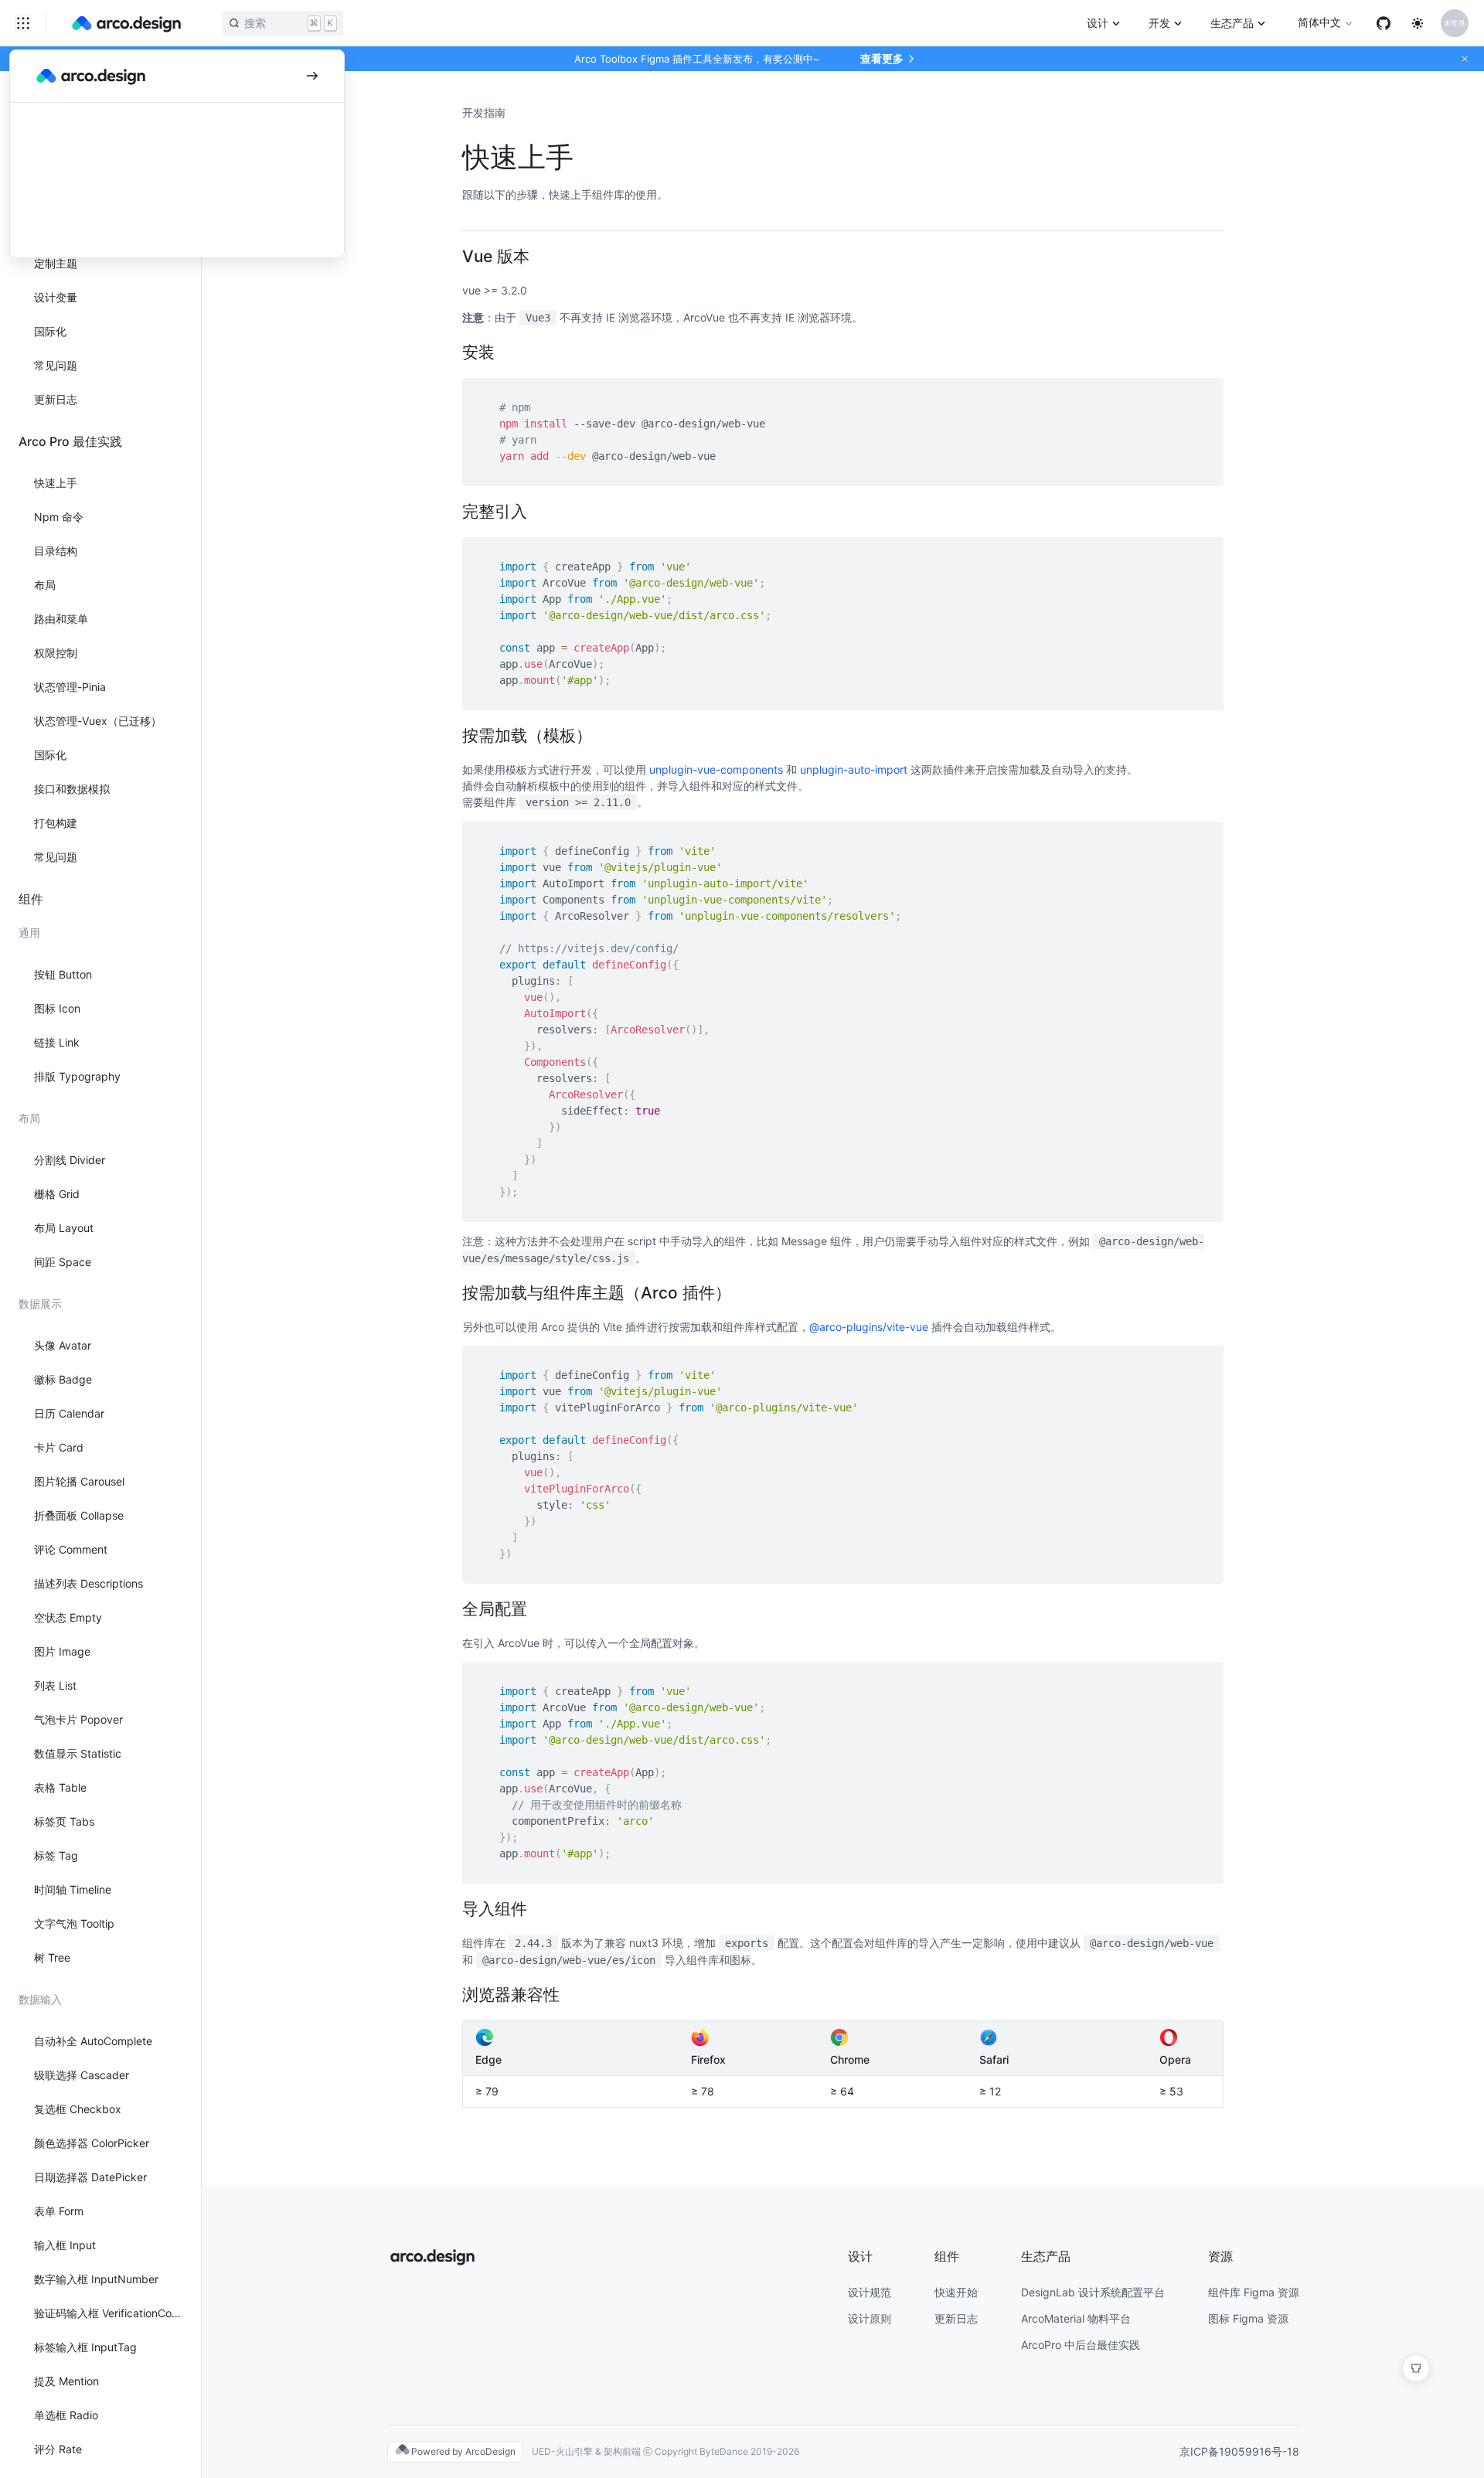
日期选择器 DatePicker (90, 2177)
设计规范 (870, 2292)
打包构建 (56, 823)
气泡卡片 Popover (78, 1719)
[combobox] (23, 23)
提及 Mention (66, 2381)
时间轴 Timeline (73, 1889)
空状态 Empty (68, 1617)
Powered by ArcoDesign (463, 2451)
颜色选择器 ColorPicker (92, 2143)
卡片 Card (59, 1447)
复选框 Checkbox (78, 2109)
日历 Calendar (69, 1413)
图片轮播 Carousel (79, 1481)
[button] (1465, 59)
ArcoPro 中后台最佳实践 (1081, 2345)
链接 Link (57, 1042)
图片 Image (62, 1651)
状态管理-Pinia (70, 687)
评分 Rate (58, 2449)
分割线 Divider (70, 1160)
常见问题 (56, 365)
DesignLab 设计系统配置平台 (1093, 2292)
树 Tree (52, 1957)
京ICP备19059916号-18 (1239, 2451)
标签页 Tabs (64, 1821)
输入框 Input (65, 2245)
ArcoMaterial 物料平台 (1076, 2318)
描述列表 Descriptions (88, 1583)
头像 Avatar (63, 1345)
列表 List (55, 1685)
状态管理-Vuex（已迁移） (98, 721)
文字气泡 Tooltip (74, 1923)
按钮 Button (63, 974)
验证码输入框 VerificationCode (108, 2313)
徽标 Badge (63, 1379)
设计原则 (870, 2318)
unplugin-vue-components (716, 769)
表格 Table (60, 1787)
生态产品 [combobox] (1232, 23)
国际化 (50, 331)
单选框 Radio (66, 2415)
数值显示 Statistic (78, 1753)
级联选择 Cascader (82, 2075)
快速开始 (956, 2292)
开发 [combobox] (1159, 23)
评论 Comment (71, 1549)
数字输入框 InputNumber (96, 2279)
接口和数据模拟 (72, 789)
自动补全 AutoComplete (93, 2041)
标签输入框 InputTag (85, 2347)
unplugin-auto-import (854, 769)
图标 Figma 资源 (1248, 2318)
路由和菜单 (61, 619)
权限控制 (56, 653)
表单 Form (59, 2211)
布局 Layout (64, 1228)
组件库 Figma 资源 (1254, 2292)
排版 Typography (77, 1076)
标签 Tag (56, 1855)
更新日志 (56, 399)
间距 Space (63, 1262)
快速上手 (56, 483)
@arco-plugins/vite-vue (869, 1327)
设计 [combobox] (1098, 23)
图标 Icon (57, 1008)
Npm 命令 (59, 517)
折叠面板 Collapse (79, 1515)
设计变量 (56, 297)
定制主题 (56, 263)
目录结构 (56, 551)
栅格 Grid (57, 1194)
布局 (45, 585)
